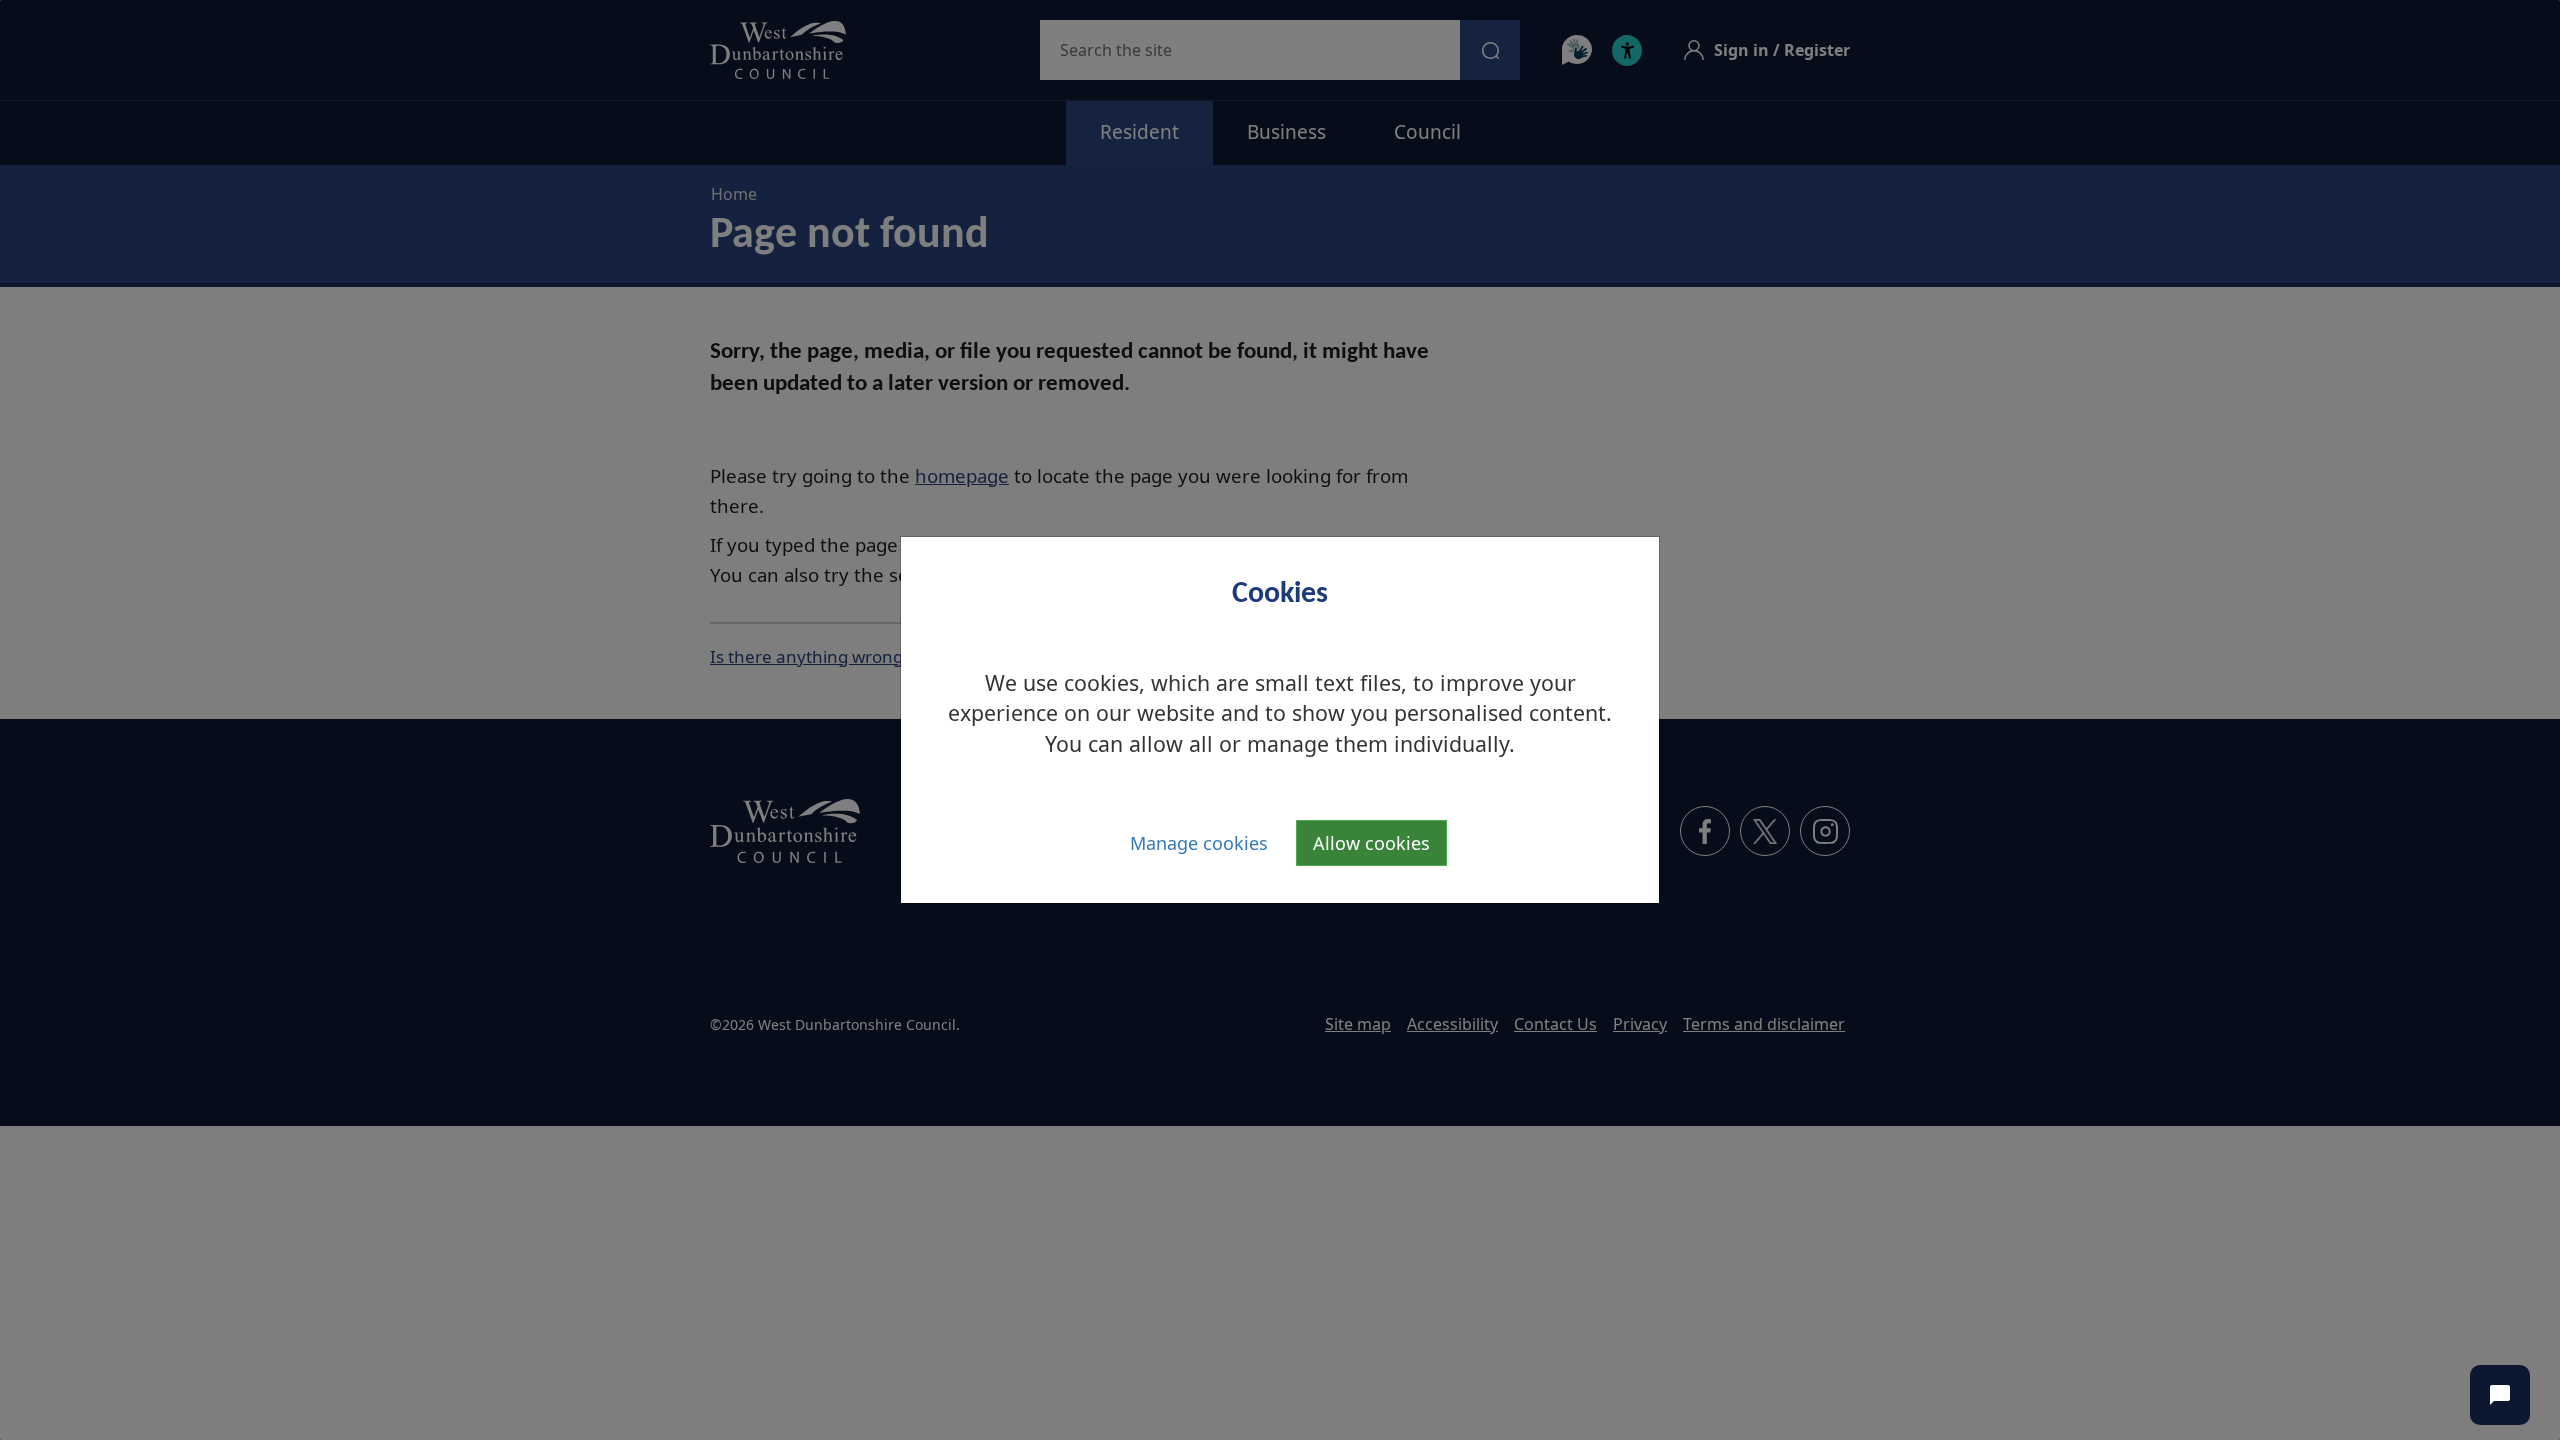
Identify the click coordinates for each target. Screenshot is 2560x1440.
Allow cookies (1371, 843)
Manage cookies (1199, 843)
